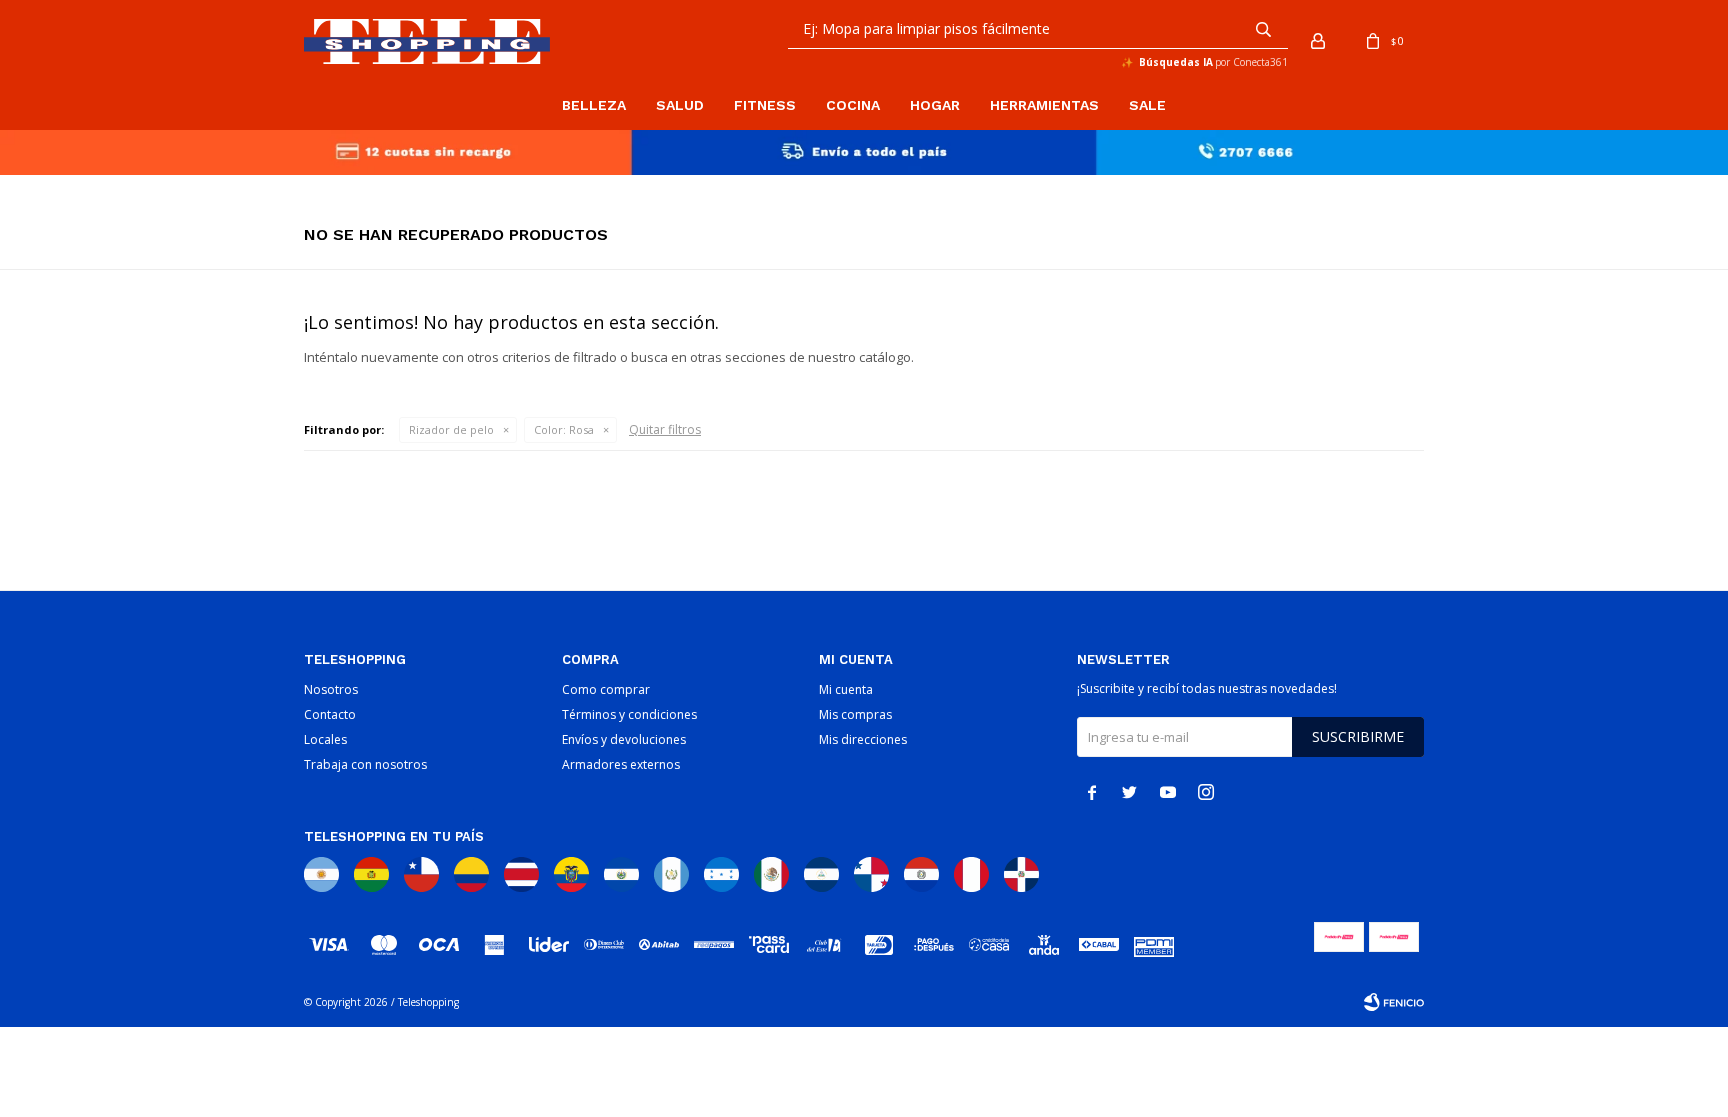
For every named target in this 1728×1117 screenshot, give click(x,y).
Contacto (330, 714)
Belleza (594, 105)
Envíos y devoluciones (624, 739)
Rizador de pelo (451, 429)
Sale (1147, 105)
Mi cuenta (846, 689)
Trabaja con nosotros (365, 764)
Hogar (935, 105)
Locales (325, 739)
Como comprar (606, 689)
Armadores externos (621, 764)
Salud (680, 105)
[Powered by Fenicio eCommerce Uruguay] (1394, 1002)
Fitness (765, 105)
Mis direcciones (863, 739)
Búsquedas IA (1176, 62)
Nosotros (331, 689)
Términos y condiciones (629, 714)
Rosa (564, 429)
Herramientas (1044, 105)
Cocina (853, 105)
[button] (1263, 29)
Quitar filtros (665, 429)
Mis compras (855, 714)
